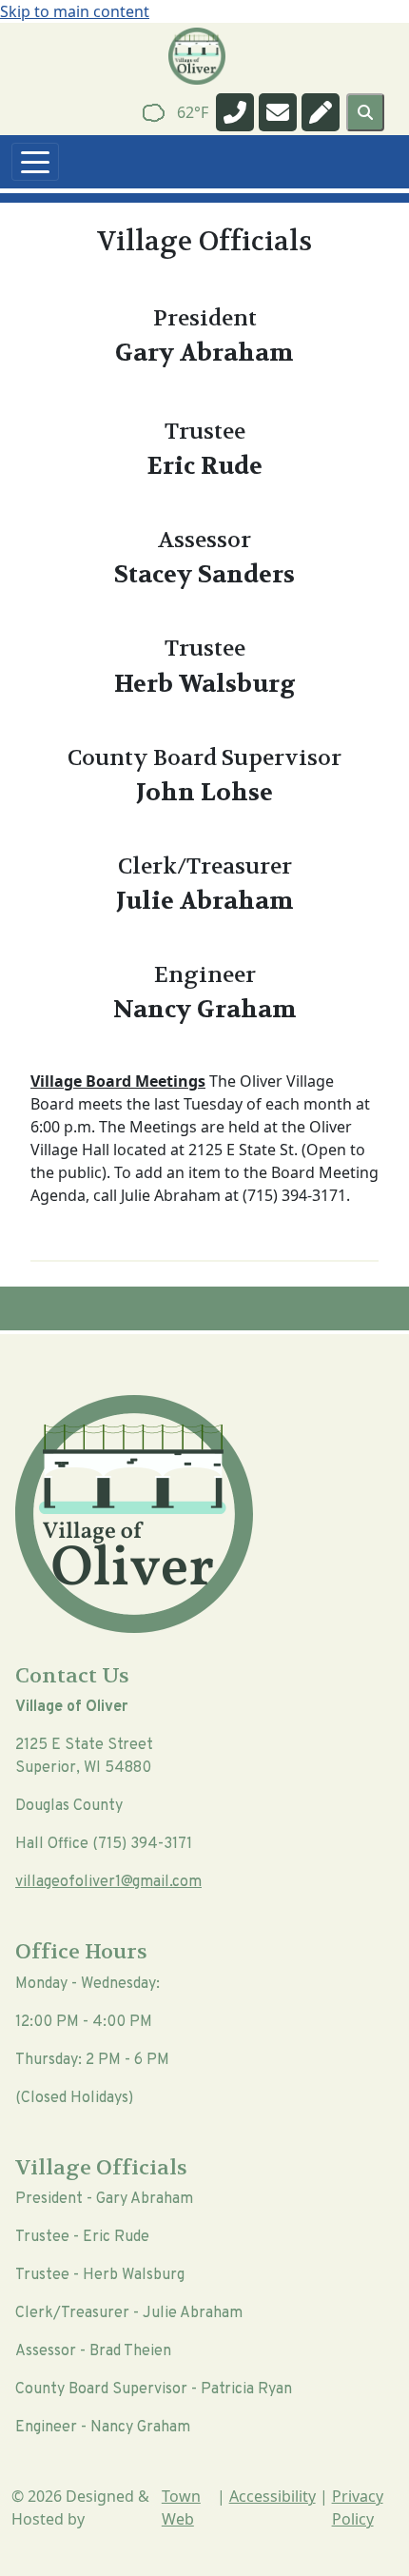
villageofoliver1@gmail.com (108, 1882)
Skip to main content (75, 11)
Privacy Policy (358, 2507)
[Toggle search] (365, 112)
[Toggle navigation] (35, 162)
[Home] (197, 56)
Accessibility (273, 2496)
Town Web (181, 2507)
